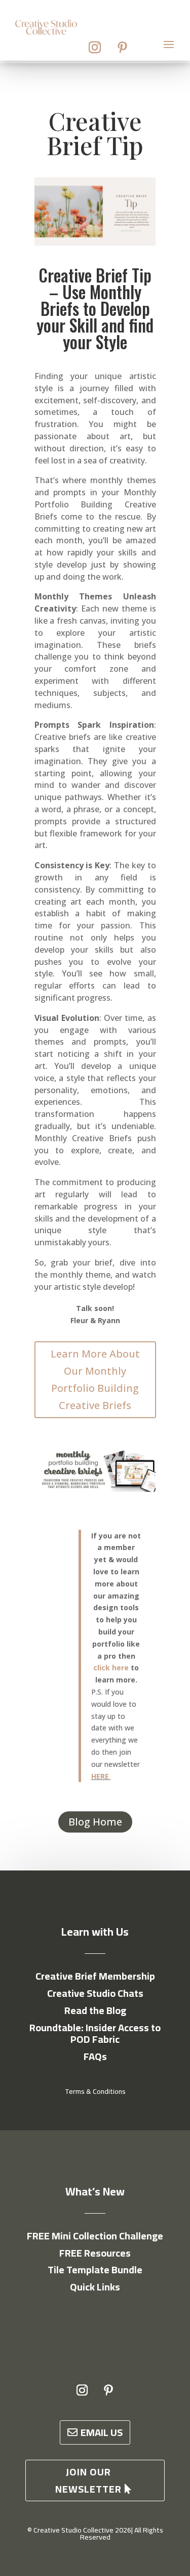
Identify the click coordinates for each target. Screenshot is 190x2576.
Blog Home (95, 1822)
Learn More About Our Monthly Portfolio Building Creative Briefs (95, 1379)
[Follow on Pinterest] (123, 48)
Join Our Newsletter (88, 2480)
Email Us (102, 2432)
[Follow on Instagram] (95, 48)
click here (111, 1668)
